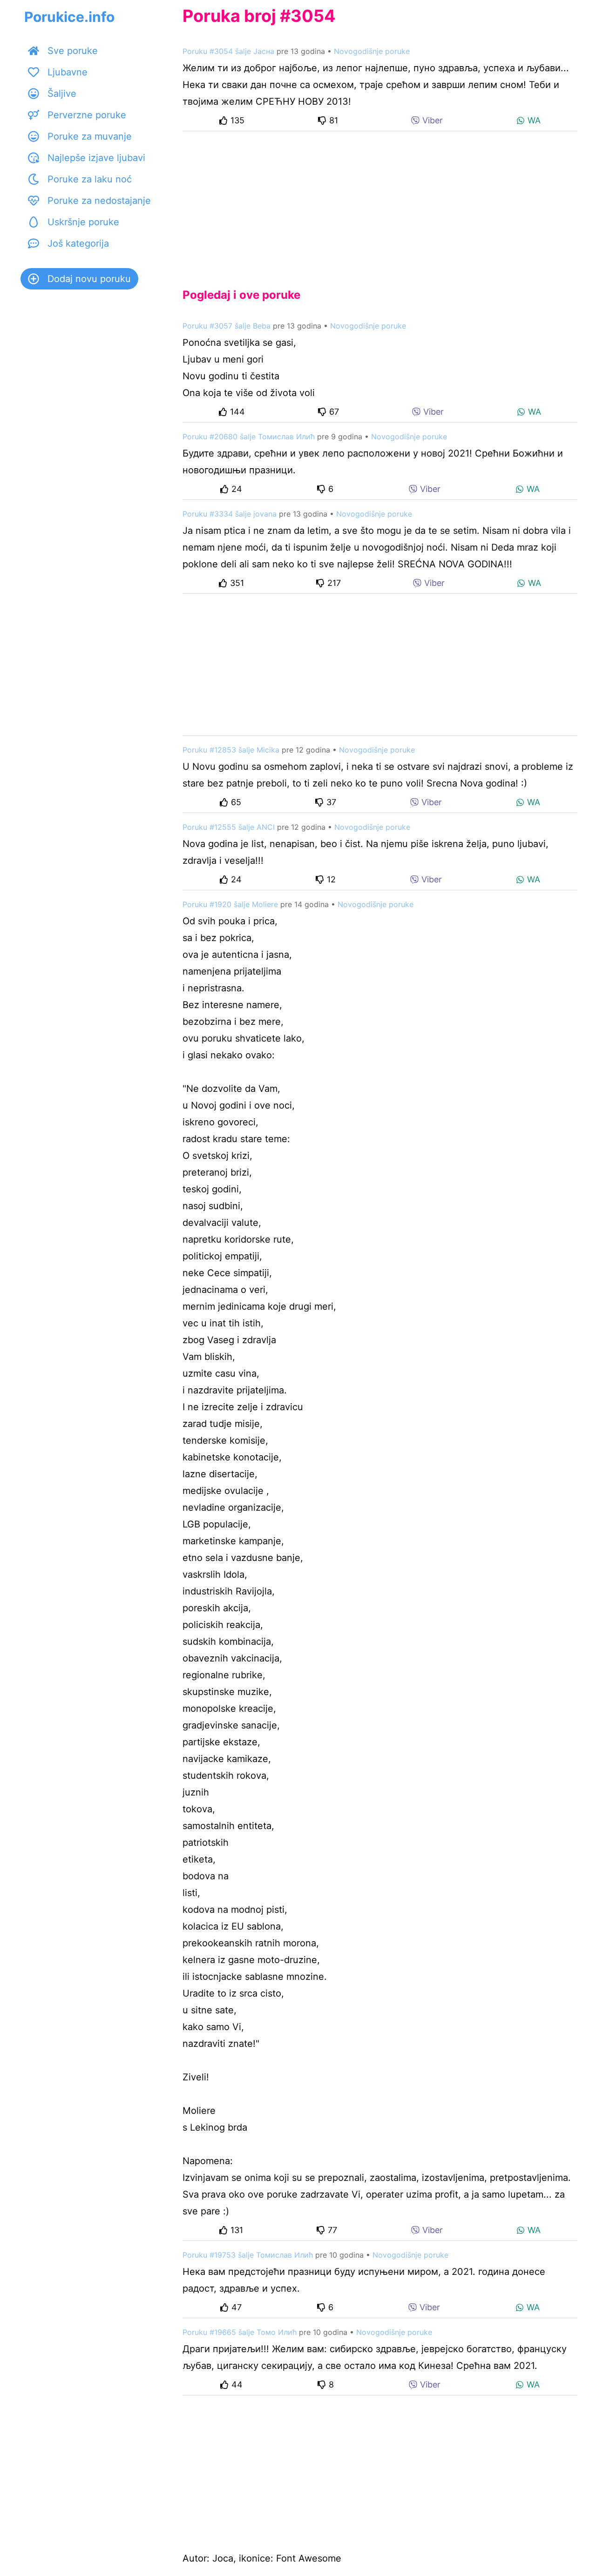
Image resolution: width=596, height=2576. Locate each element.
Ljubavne (68, 72)
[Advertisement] (380, 202)
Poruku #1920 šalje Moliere (230, 904)
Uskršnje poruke (83, 222)
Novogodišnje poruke (372, 51)
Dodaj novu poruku (89, 279)
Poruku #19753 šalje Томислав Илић (248, 2255)
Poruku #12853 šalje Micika (231, 750)
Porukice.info (69, 17)
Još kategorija (78, 243)
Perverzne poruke (87, 115)
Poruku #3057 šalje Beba (227, 326)
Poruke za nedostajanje (99, 201)
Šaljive (62, 94)
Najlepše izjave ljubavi (96, 158)
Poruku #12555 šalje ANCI (229, 827)
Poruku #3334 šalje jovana (230, 514)
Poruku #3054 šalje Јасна (228, 51)
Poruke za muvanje (90, 136)
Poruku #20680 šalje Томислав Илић (249, 437)
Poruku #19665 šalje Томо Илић (240, 2332)
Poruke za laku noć (90, 179)
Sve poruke (73, 51)
